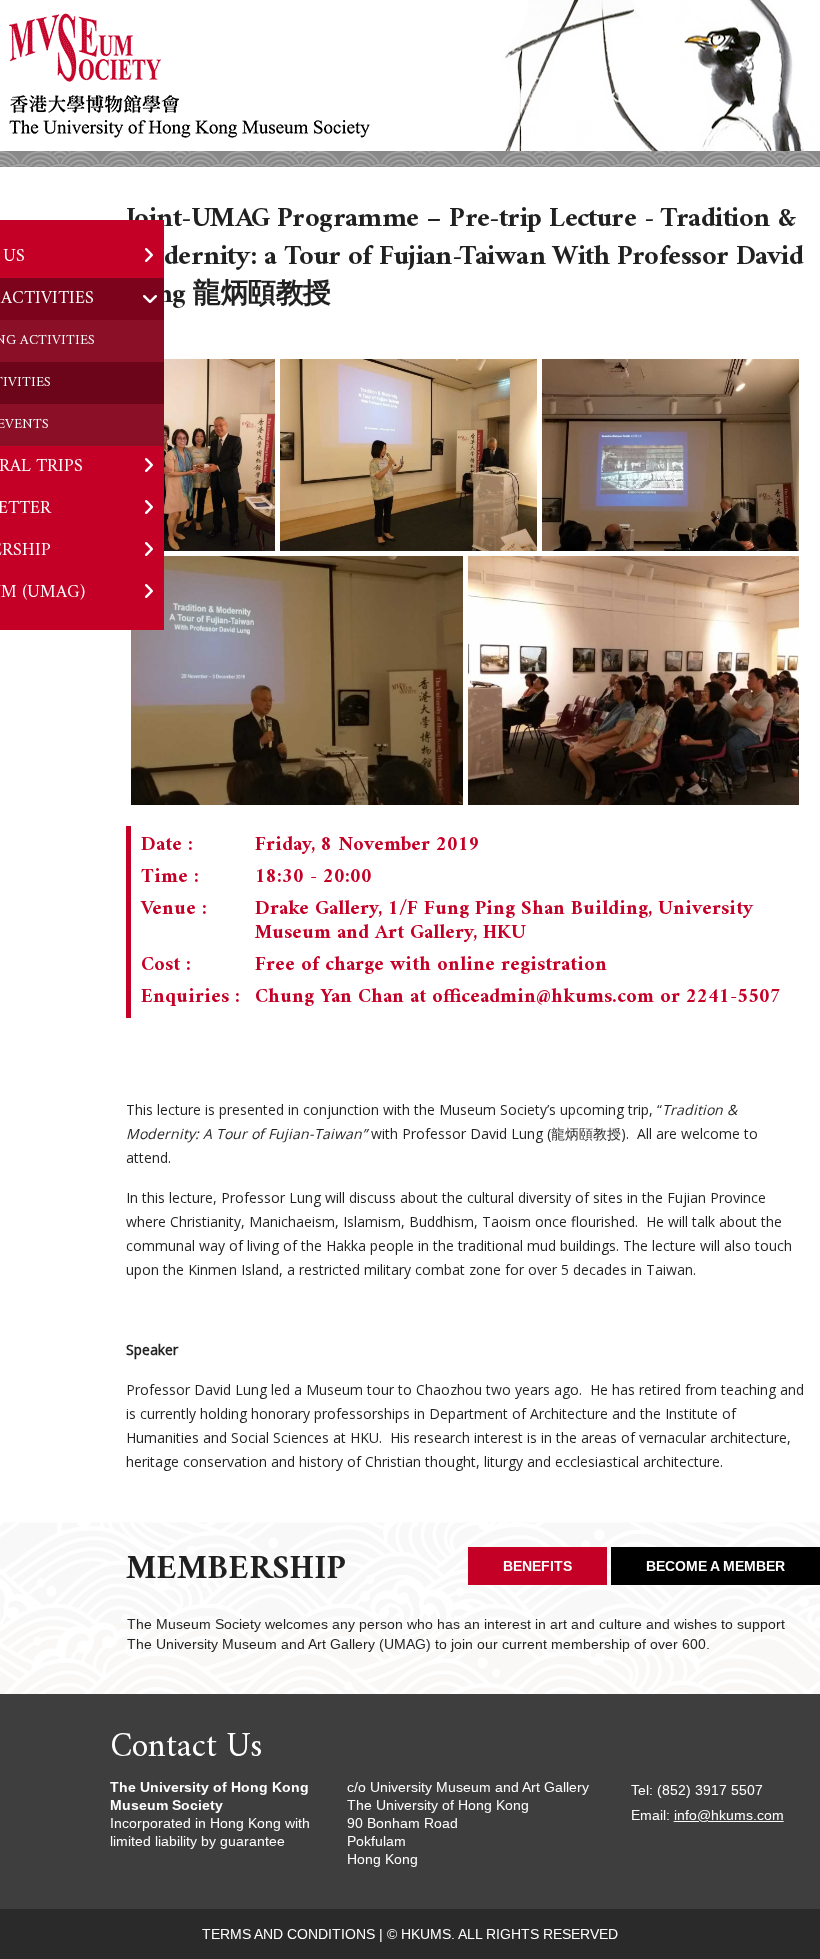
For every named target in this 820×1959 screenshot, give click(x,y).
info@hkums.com (729, 1815)
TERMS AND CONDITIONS (288, 1934)
